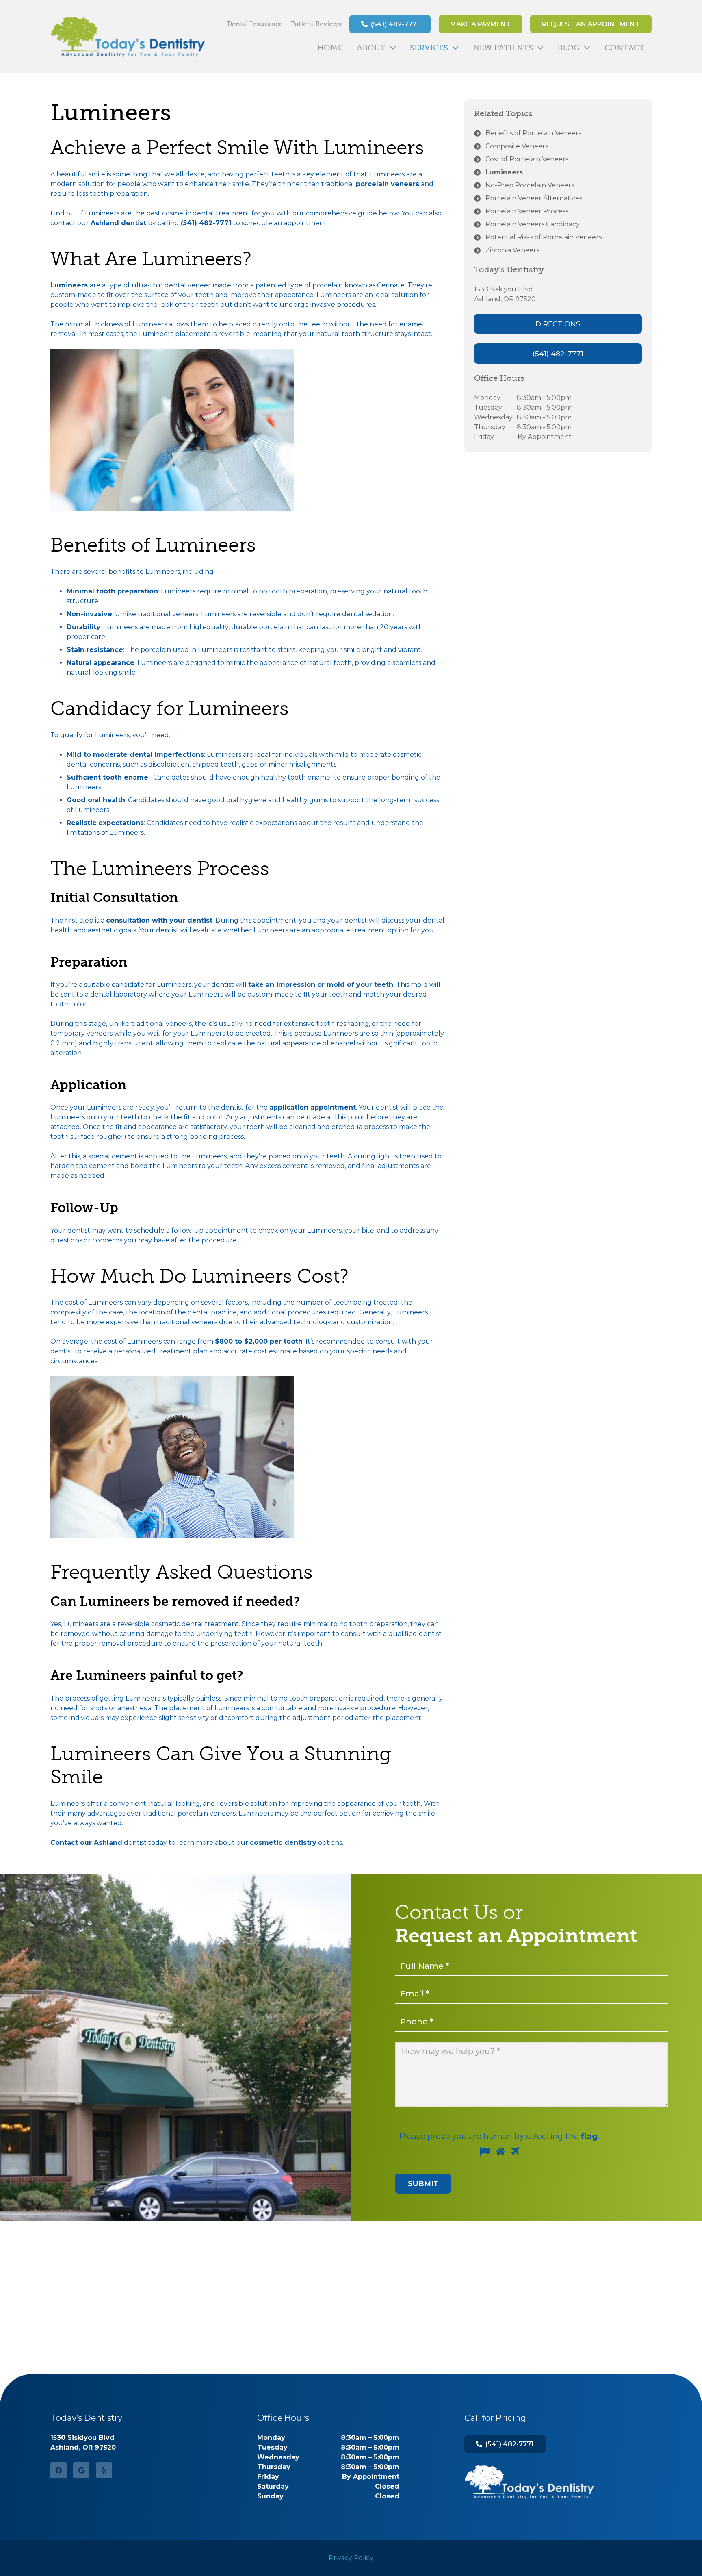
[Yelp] (104, 2470)
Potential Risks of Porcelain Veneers (544, 237)
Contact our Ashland (86, 1843)
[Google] (81, 2470)
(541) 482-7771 (206, 223)
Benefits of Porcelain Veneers (533, 133)
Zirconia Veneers (512, 250)
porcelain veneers (388, 184)
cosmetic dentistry (283, 1843)
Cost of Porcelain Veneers (527, 159)
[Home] (529, 2482)
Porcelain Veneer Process (527, 211)
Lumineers (504, 172)
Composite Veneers (517, 146)
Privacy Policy (351, 2558)
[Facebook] (58, 2470)
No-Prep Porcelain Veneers (530, 185)
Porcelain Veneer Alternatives (534, 198)
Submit (423, 2184)
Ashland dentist (118, 223)
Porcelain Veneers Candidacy (533, 224)
